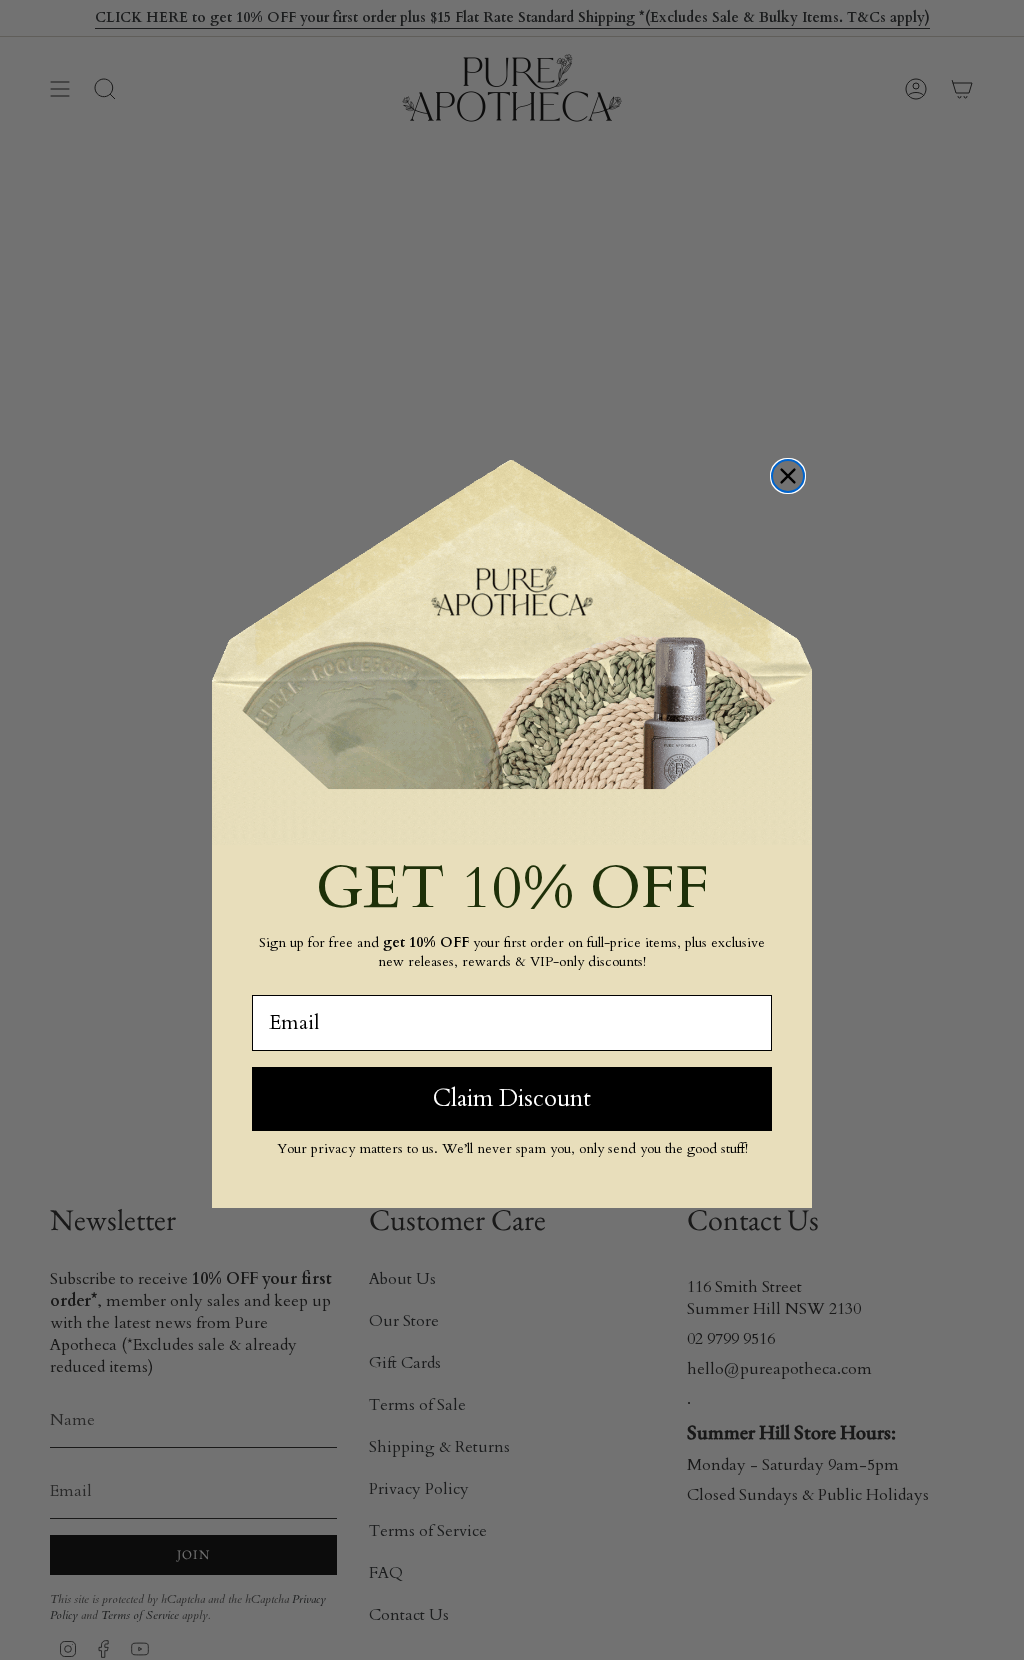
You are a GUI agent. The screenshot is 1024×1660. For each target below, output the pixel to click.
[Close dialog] (788, 476)
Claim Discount (512, 1098)
